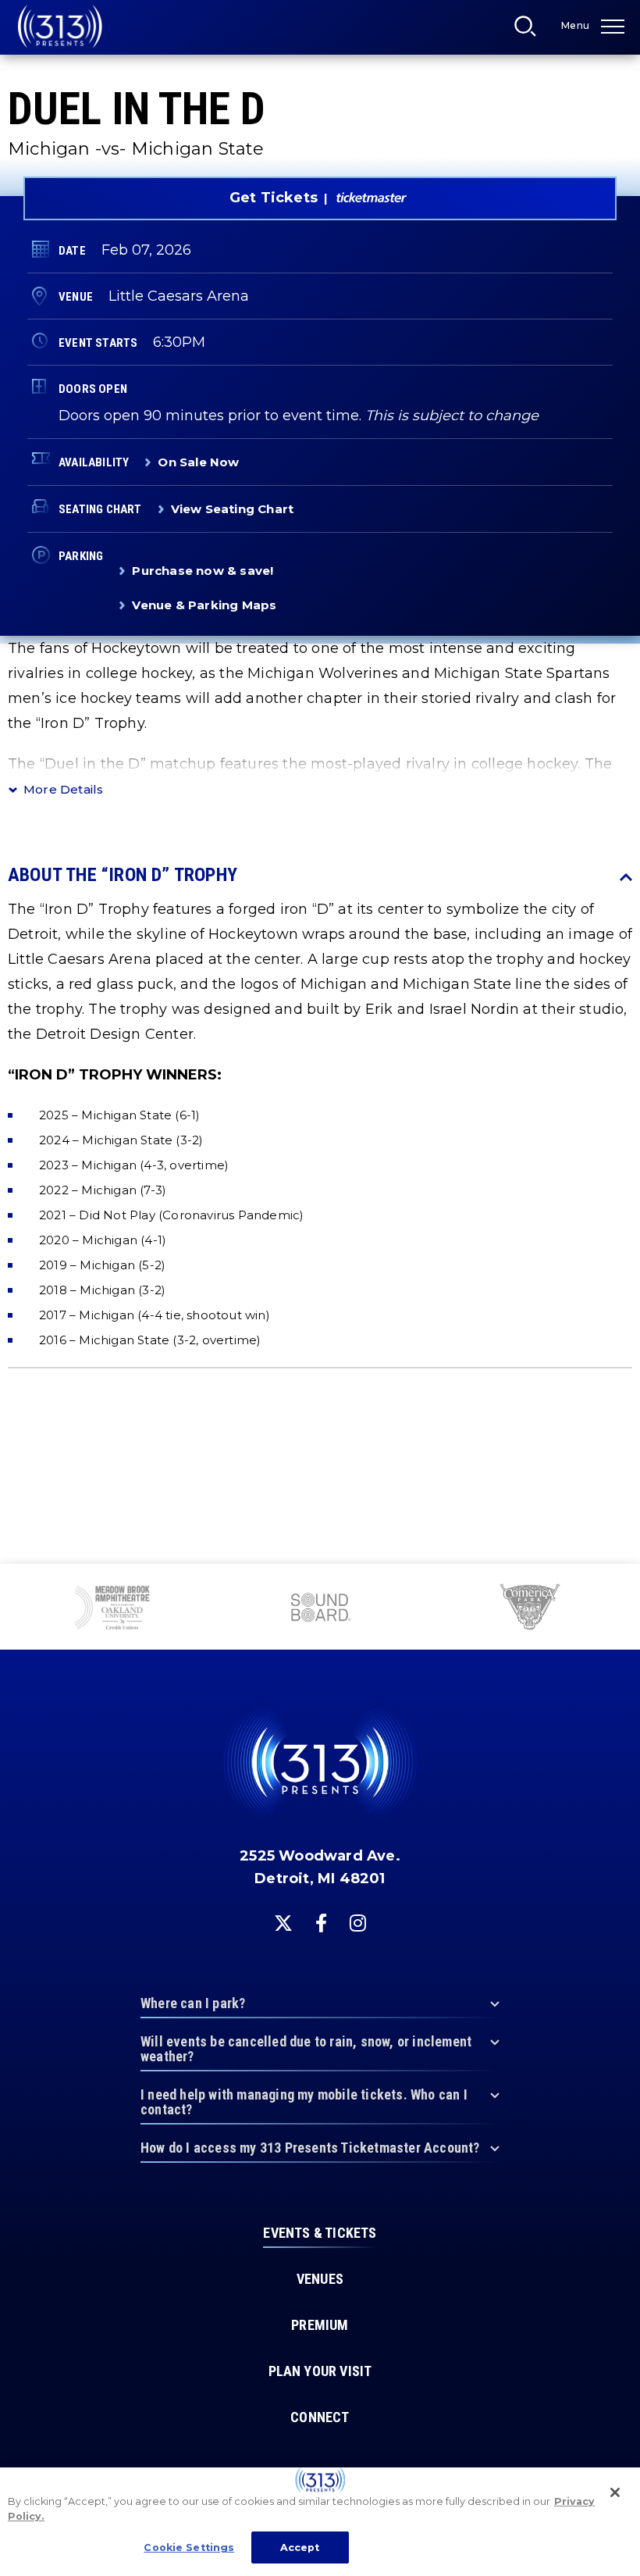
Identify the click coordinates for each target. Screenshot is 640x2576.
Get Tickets (274, 198)
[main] (320, 782)
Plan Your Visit (320, 2371)
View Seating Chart (233, 509)
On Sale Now (198, 462)
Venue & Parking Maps (204, 605)
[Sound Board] (320, 1609)
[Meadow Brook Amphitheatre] (112, 1609)
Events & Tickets (320, 2233)
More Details (63, 789)
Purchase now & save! (203, 571)
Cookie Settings (189, 2547)
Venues (320, 2279)
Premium (320, 2325)
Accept (300, 2547)
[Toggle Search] (530, 30)
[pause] (622, 1584)
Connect (320, 2417)
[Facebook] (321, 1923)
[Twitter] (283, 1923)
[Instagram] (358, 1923)
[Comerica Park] (528, 1609)
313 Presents (60, 27)
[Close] (615, 2492)
